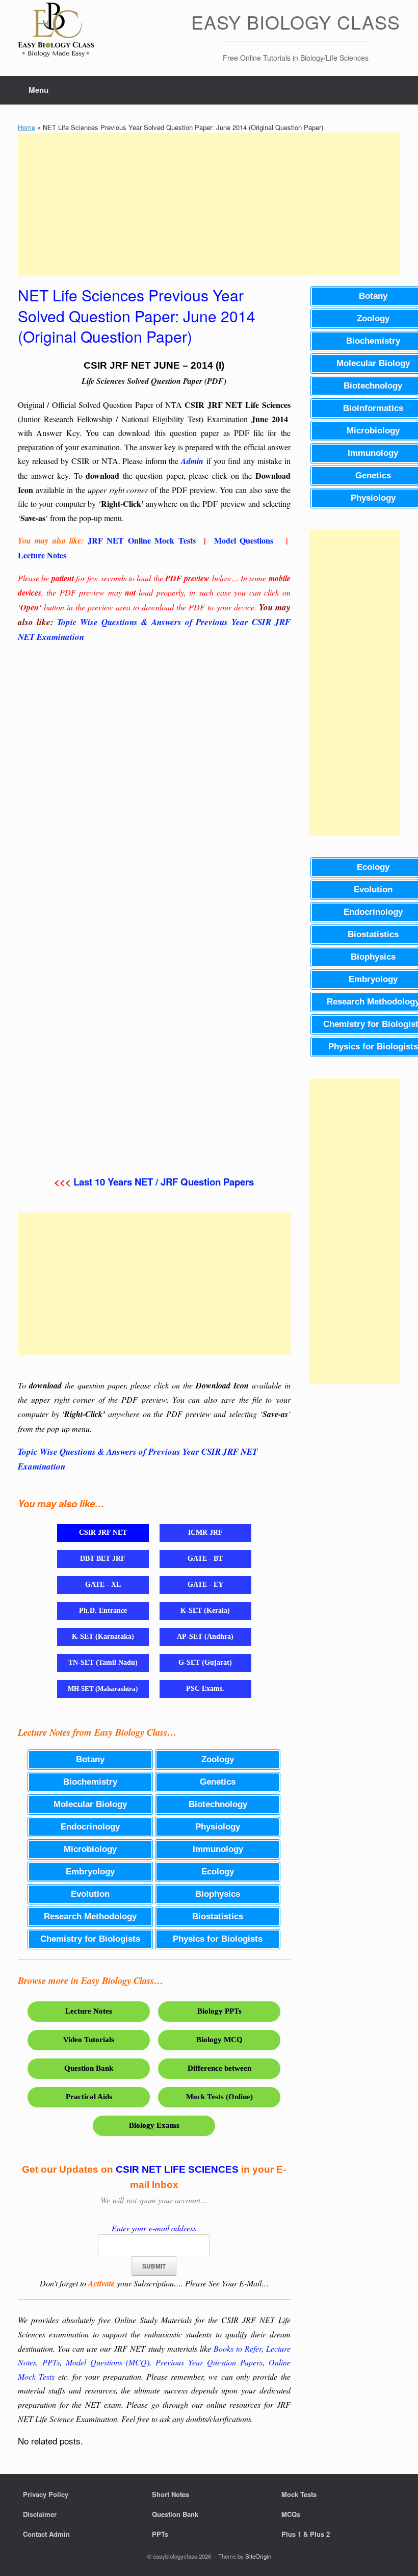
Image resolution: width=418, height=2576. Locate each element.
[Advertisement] (209, 204)
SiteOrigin (258, 2556)
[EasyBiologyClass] (56, 31)
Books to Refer (238, 2348)
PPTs (51, 2362)
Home (27, 127)
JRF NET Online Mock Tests (142, 540)
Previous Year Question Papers (209, 2362)
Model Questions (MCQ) (108, 2362)
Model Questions (244, 540)
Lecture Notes (42, 555)
